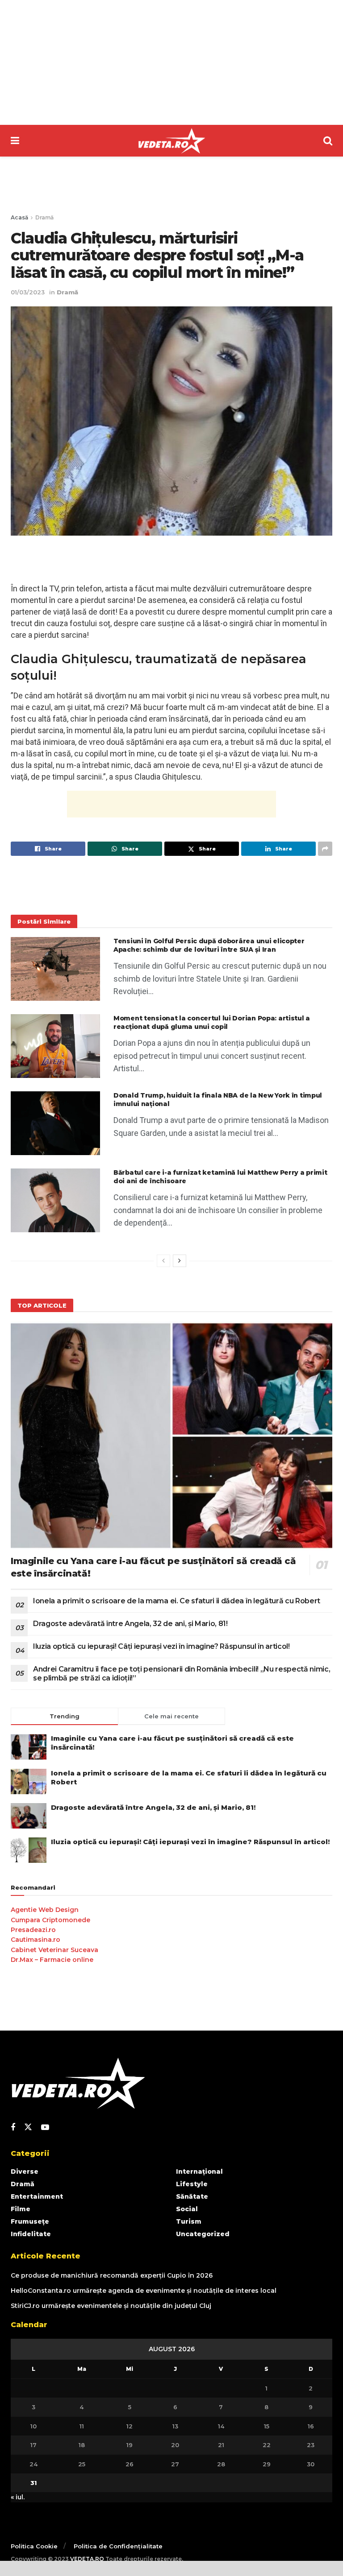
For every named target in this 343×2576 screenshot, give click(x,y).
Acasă (19, 217)
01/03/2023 (28, 292)
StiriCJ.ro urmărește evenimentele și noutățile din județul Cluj (111, 2306)
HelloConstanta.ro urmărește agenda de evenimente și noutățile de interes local (144, 2291)
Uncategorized (203, 2234)
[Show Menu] (15, 141)
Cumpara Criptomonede (50, 1920)
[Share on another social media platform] (325, 849)
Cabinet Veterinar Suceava (54, 1950)
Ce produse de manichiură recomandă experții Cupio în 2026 (112, 2275)
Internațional (199, 2171)
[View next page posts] (180, 1261)
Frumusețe (30, 2221)
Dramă (44, 217)
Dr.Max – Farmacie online (52, 1960)
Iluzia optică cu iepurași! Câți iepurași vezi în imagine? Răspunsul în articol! (161, 1646)
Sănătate (192, 2196)
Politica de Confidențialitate (118, 2546)
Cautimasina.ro (36, 1940)
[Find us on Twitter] (28, 2127)
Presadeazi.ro (33, 1930)
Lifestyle (192, 2184)
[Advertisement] (171, 62)
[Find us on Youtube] (45, 2128)
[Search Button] (328, 141)
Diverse (25, 2171)
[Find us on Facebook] (13, 2128)
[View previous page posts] (163, 1261)
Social (187, 2209)
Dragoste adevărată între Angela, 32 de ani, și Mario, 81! (130, 1624)
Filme (21, 2209)
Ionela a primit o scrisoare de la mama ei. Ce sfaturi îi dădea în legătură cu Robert (177, 1601)
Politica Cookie (34, 2546)
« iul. (18, 2497)
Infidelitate (31, 2234)
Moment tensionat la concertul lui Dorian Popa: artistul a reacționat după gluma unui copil (212, 1023)
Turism (189, 2221)
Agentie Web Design (45, 1910)
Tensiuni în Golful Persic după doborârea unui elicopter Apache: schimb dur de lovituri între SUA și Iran (209, 945)
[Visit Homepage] (171, 141)
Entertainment (37, 2196)
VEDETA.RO (87, 2559)
